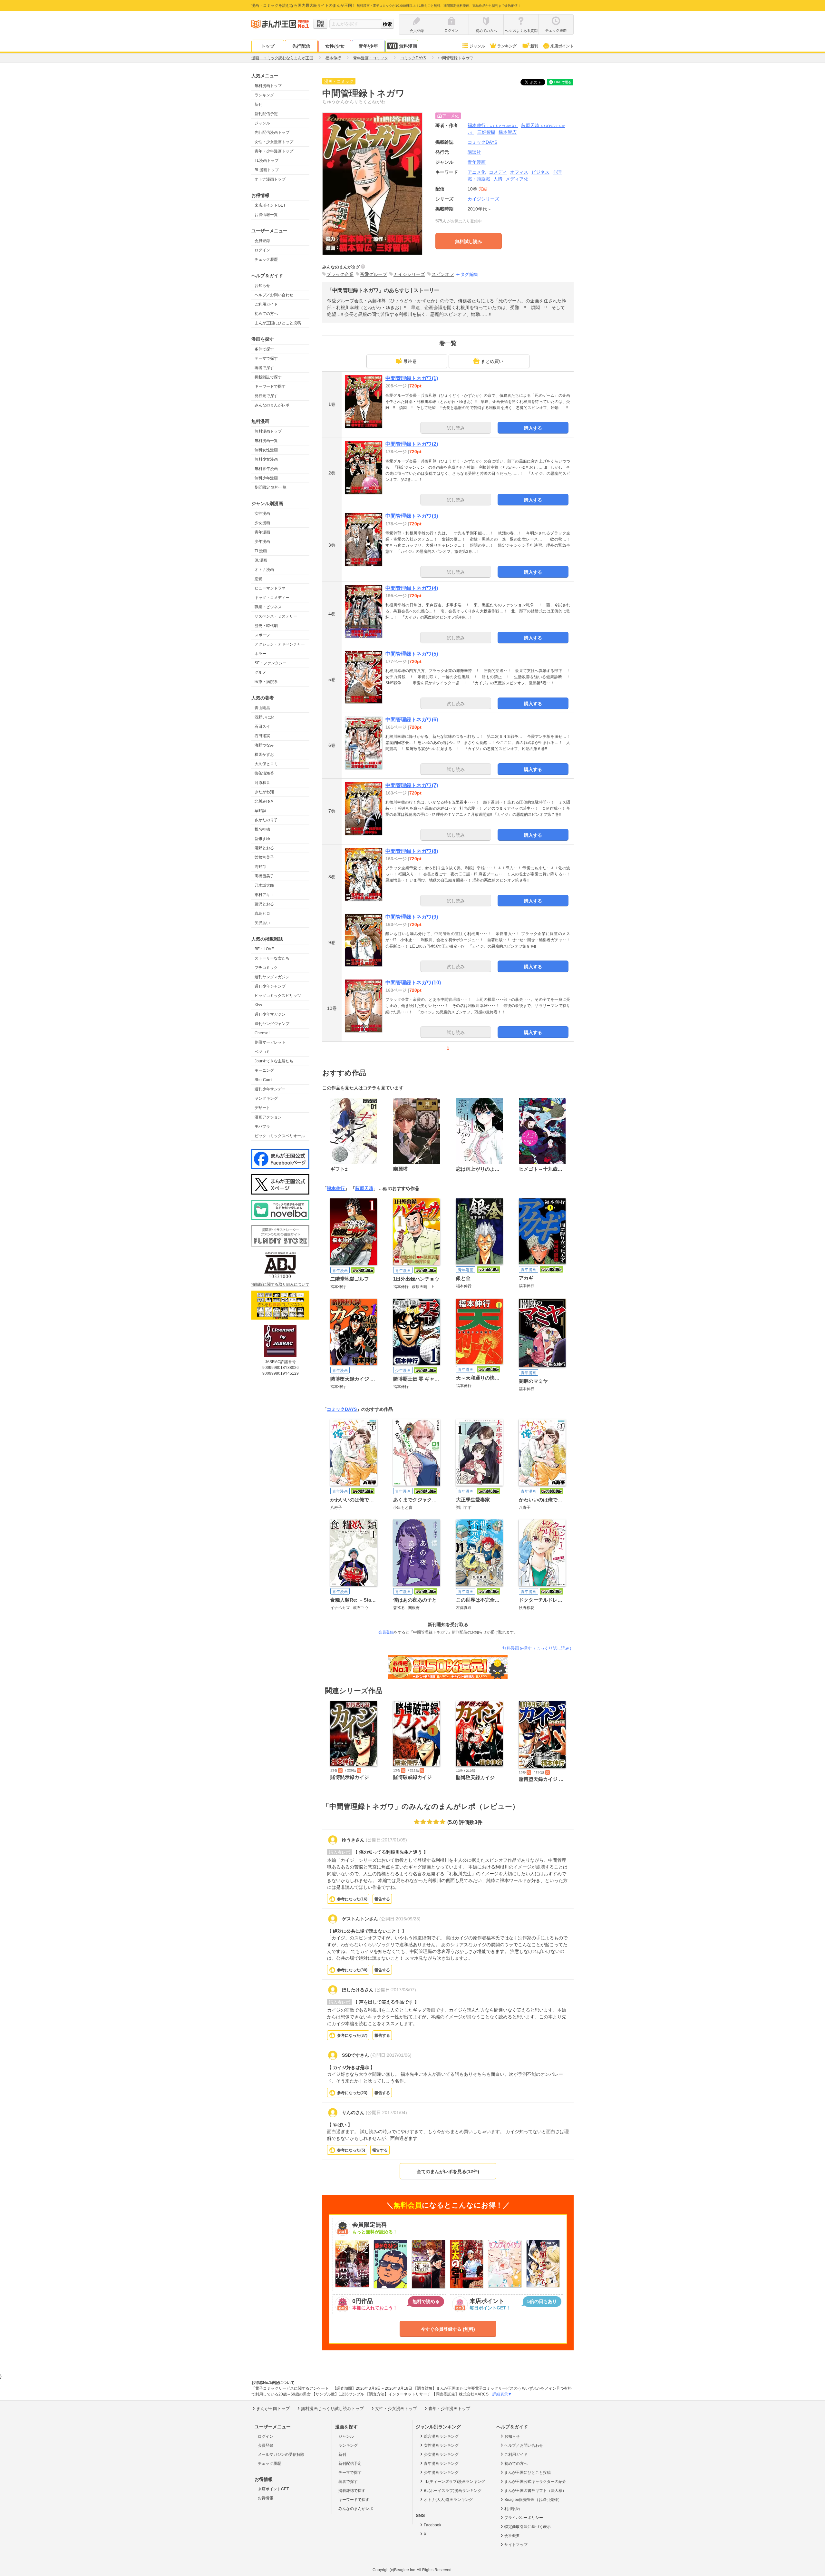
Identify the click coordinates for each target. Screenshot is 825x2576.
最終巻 (410, 361)
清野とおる (264, 848)
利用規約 (512, 2509)
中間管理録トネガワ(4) (412, 588)
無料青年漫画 (266, 469)
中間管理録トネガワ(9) (412, 917)
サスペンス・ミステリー (276, 616)
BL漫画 (261, 560)
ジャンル (477, 46)
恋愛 (258, 579)
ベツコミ (262, 1052)
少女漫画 (262, 523)
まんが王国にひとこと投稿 (278, 323)
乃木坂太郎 (264, 885)
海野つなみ (264, 745)
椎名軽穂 (262, 829)
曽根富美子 (264, 857)
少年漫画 (262, 542)
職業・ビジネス (268, 607)
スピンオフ (443, 274)
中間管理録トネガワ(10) (413, 983)
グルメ (260, 672)
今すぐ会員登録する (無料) (448, 2329)
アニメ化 (477, 172)
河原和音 (262, 783)
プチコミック (266, 968)
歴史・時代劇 (266, 626)
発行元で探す (266, 396)
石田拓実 (262, 736)
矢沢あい (262, 923)
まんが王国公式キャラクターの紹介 (535, 2482)
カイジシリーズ (483, 199)
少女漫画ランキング (441, 2454)
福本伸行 (493, 125)
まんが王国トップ (273, 2409)
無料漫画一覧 (266, 441)
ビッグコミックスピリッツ (278, 996)
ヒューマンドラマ (270, 588)
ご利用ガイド (266, 304)
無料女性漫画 (266, 450)
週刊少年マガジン (270, 1014)
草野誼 (260, 811)
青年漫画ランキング (441, 2464)
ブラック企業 (340, 274)
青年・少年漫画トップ (274, 151)
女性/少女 (335, 46)
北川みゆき (264, 801)
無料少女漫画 (266, 459)
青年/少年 (368, 46)
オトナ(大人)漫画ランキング (448, 2500)
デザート (262, 1108)
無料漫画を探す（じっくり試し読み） (538, 1648)
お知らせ (262, 286)
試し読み (456, 428)
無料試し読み (469, 241)
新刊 (534, 46)
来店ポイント (562, 46)
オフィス (519, 172)
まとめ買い (492, 361)
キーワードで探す (270, 386)
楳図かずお (264, 755)
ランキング (507, 46)
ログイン (262, 250)
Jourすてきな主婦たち (274, 1061)
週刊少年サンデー (270, 1089)
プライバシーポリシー (524, 2518)
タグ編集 (469, 274)
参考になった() (352, 1899)
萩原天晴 (364, 1188)
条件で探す (264, 349)
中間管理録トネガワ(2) (412, 444)
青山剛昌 (262, 708)
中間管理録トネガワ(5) (412, 654)
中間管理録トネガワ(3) (412, 516)
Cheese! (262, 1033)
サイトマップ (516, 2545)
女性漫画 (262, 513)
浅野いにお (264, 717)
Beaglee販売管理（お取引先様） (533, 2500)
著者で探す (264, 368)
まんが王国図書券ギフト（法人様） (535, 2491)
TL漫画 (261, 551)
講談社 (474, 152)
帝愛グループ (374, 274)
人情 (498, 179)
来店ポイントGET (270, 205)
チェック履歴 (266, 259)
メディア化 (517, 179)
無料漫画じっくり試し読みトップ (332, 2409)
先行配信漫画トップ (272, 132)
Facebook (432, 2525)
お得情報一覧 (266, 215)
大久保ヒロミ (266, 764)
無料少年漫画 (266, 478)
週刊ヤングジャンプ (272, 1024)
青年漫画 (262, 532)
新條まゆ (262, 839)
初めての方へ (266, 314)
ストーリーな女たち (272, 958)
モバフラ (262, 1127)
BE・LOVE (264, 949)
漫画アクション (268, 1117)
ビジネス (540, 172)
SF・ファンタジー (271, 663)
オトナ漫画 (264, 570)
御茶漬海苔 (264, 773)
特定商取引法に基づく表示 (528, 2527)
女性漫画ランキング (441, 2445)
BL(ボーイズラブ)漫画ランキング (453, 2491)
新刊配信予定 (266, 114)
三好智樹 (486, 132)
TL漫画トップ (267, 161)
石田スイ (262, 727)
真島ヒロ (262, 913)
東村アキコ (264, 895)
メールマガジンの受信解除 (281, 2454)
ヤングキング (266, 1098)
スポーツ (262, 635)
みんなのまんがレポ (272, 405)
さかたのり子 (266, 820)
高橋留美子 (264, 876)
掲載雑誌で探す (268, 377)
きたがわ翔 (264, 792)
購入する (533, 428)
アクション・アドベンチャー (280, 644)
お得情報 (266, 2498)
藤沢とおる (264, 904)
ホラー (260, 654)
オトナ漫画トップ (270, 179)
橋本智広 (508, 132)
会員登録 (262, 241)
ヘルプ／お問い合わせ (274, 295)
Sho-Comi (263, 1080)
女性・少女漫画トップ (274, 142)
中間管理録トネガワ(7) (412, 785)
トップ (268, 46)
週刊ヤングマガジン (272, 977)
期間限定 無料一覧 (271, 487)
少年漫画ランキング (441, 2473)
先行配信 (301, 46)
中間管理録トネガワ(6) (412, 720)
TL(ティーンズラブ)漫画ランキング (454, 2482)
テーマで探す (266, 358)
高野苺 (260, 867)
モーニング (264, 1070)
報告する (382, 1899)
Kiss (258, 1005)
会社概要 (512, 2536)
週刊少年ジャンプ (270, 986)
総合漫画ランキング (441, 2436)
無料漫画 (408, 46)
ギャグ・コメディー (272, 598)
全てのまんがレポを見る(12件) (448, 2171)
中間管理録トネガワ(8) (412, 851)
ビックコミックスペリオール (280, 1136)
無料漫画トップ (268, 86)
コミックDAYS (342, 1409)
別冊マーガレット (270, 1042)
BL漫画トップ (267, 170)
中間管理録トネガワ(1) (412, 378)
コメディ (498, 172)
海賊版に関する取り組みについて (280, 1284)
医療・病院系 (266, 682)
